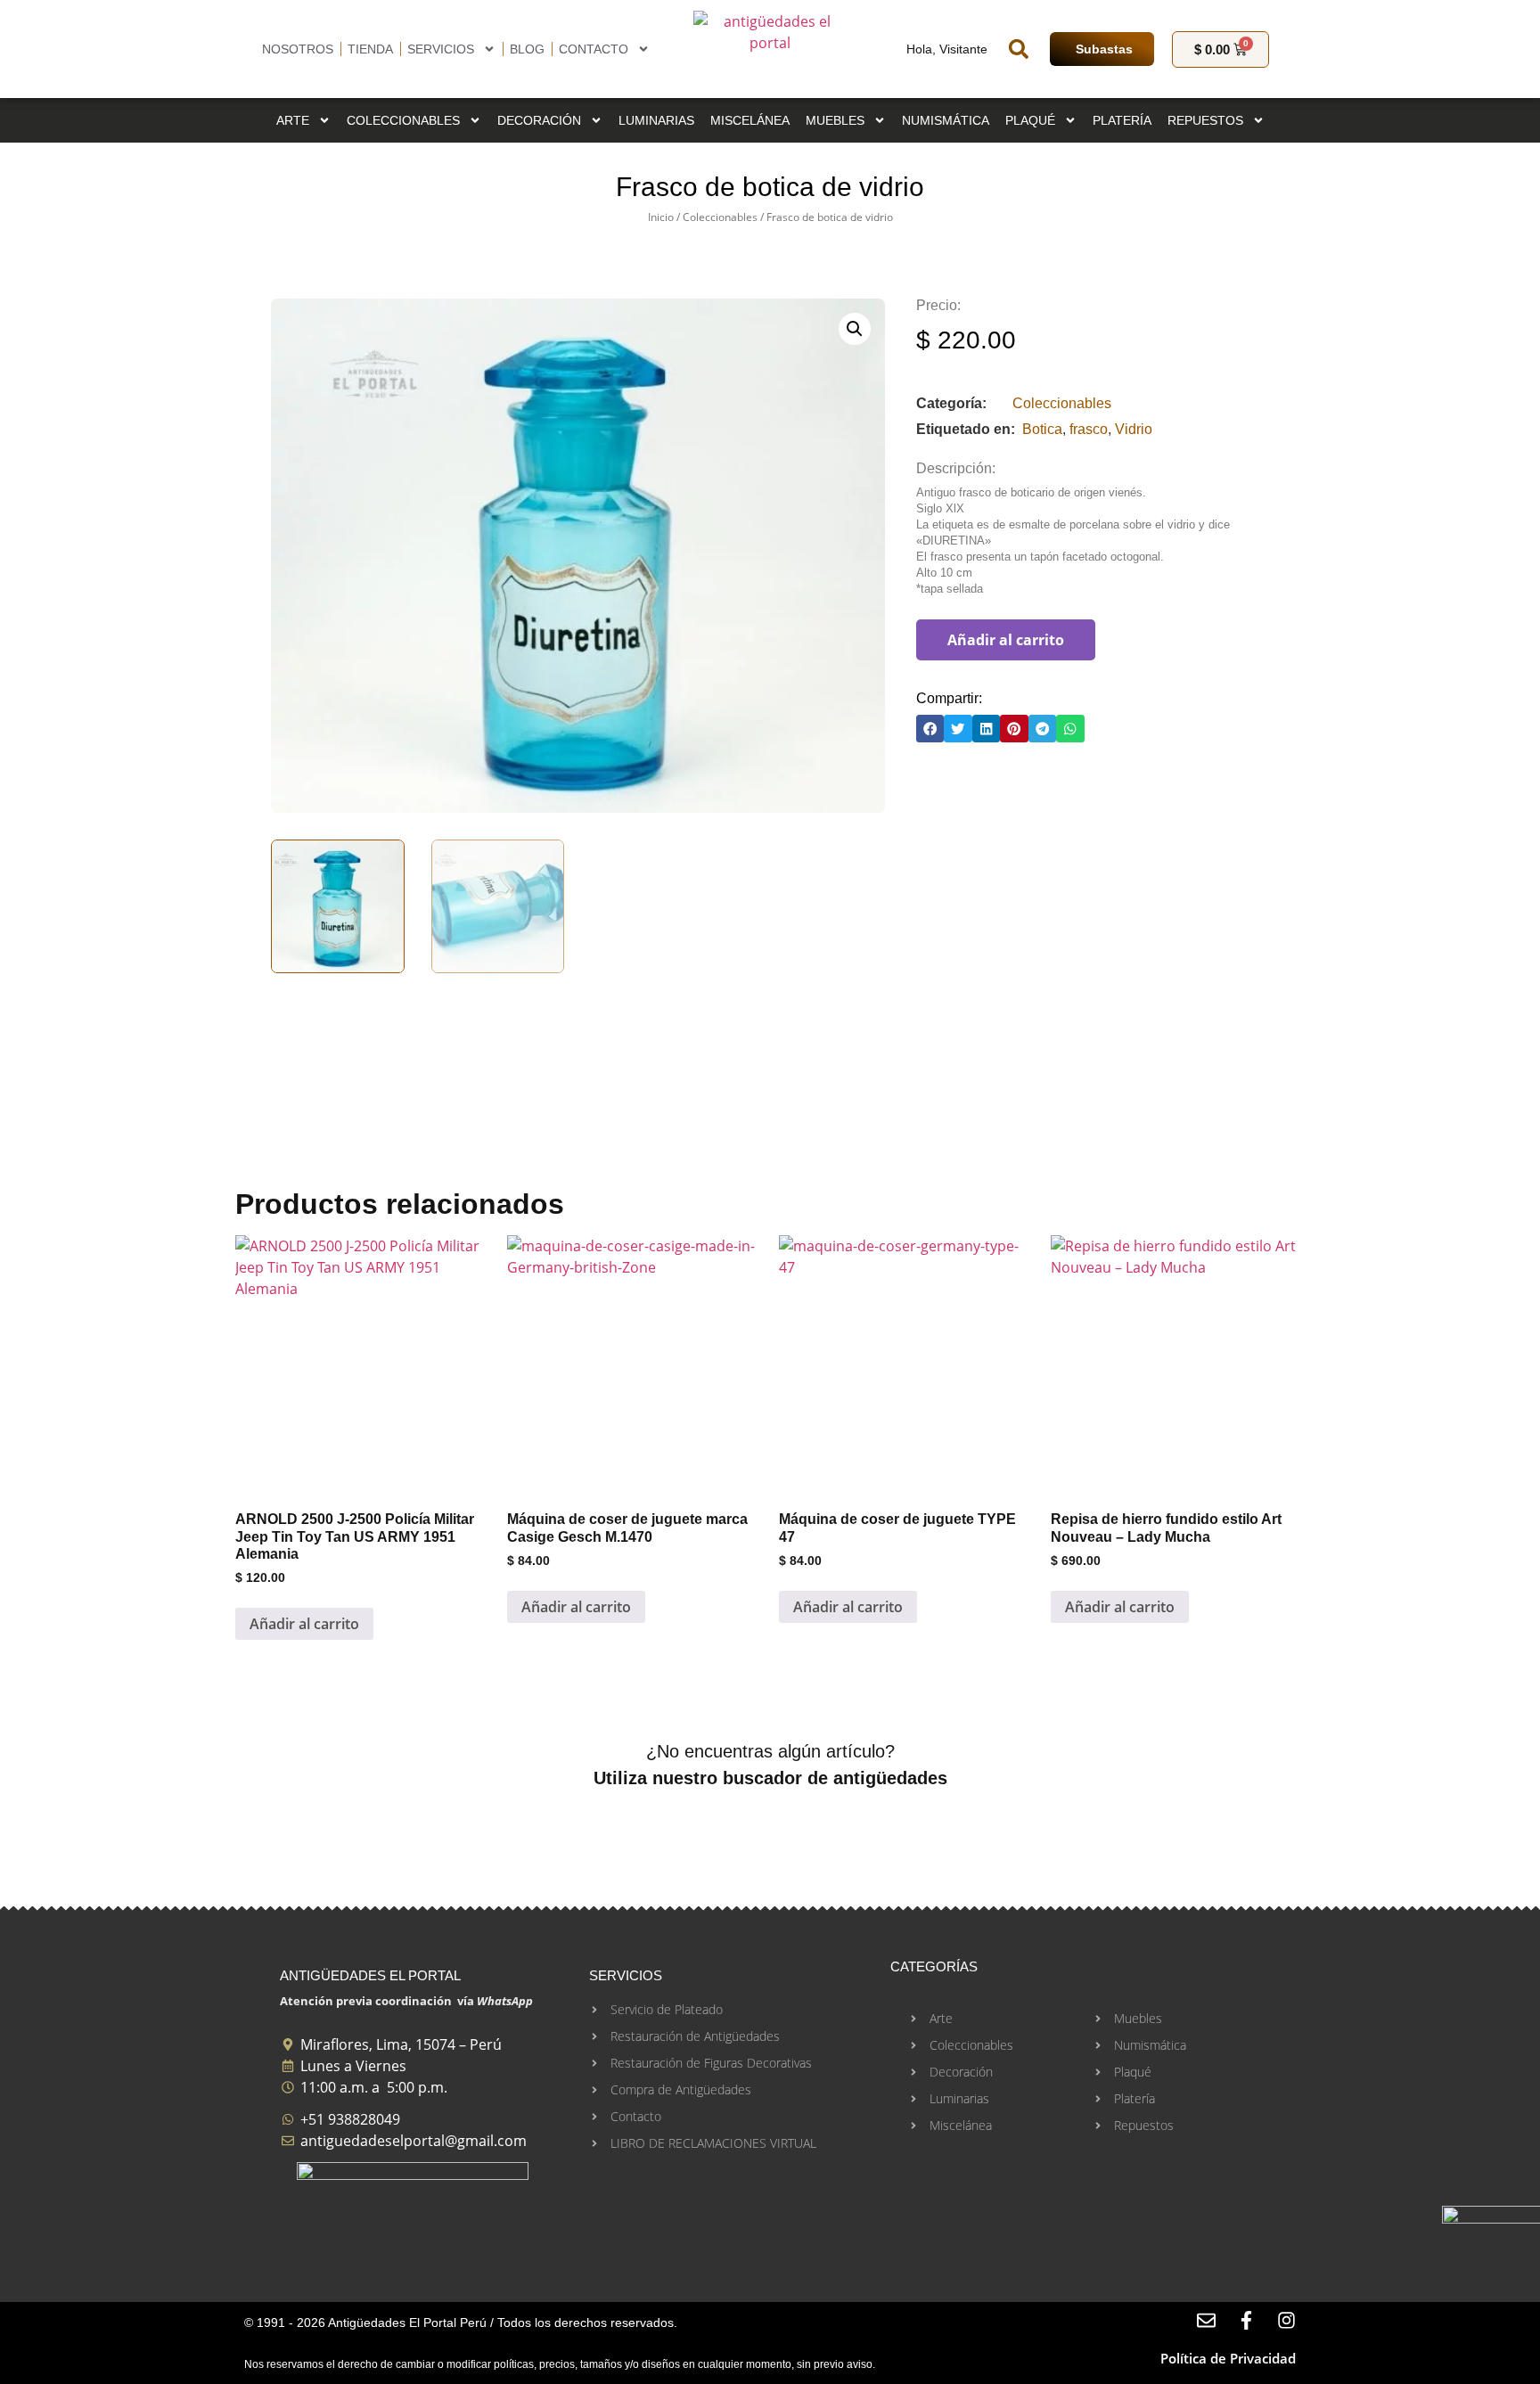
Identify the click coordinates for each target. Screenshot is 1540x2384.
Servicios (441, 49)
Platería (1122, 120)
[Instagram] (1286, 2320)
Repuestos (1205, 120)
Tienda (370, 49)
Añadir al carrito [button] (304, 1624)
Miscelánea (750, 120)
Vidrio (1134, 429)
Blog (527, 49)
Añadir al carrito (1006, 640)
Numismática (946, 120)
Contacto (594, 49)
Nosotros (298, 49)
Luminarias (656, 120)
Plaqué (1030, 120)
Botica (1042, 429)
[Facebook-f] (1246, 2320)
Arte (293, 120)
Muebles (835, 120)
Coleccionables (403, 120)
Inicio (661, 217)
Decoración (539, 120)
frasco (1089, 429)
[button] (1019, 49)
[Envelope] (1206, 2320)
